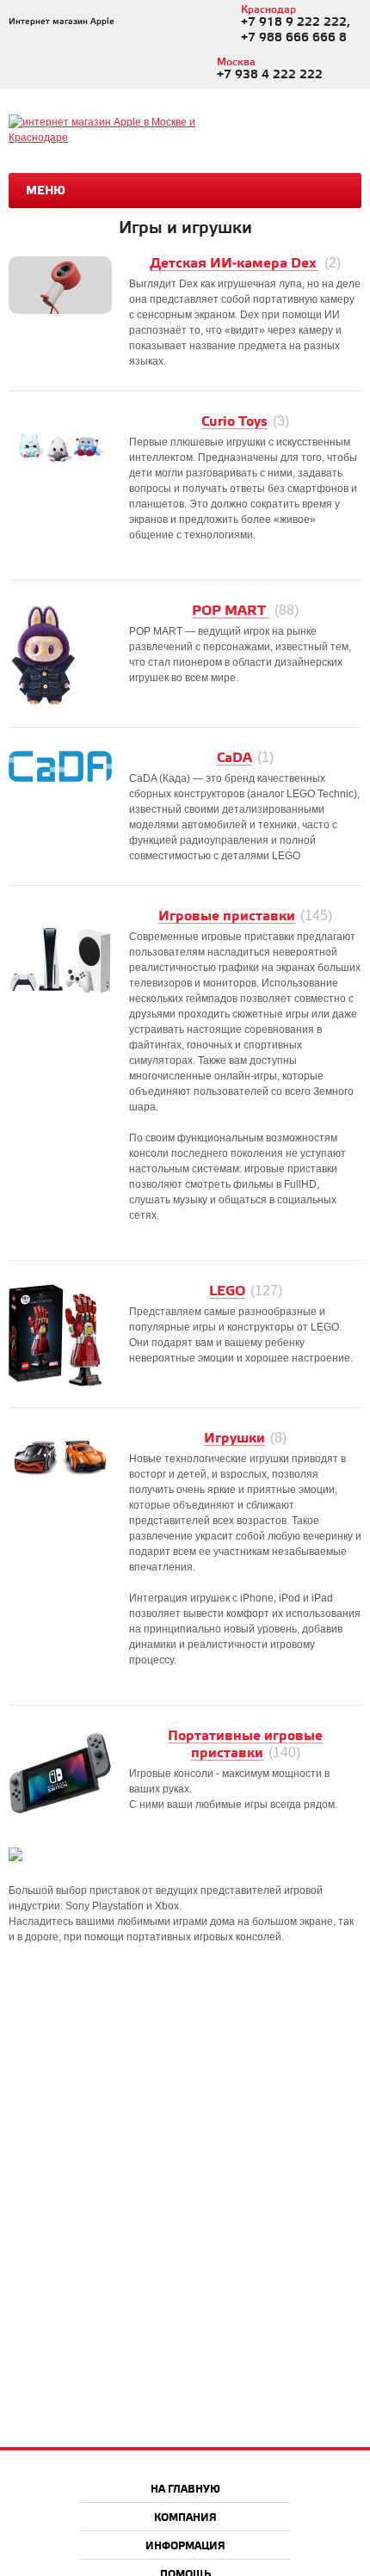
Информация (185, 2546)
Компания (185, 2518)
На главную (185, 2490)
